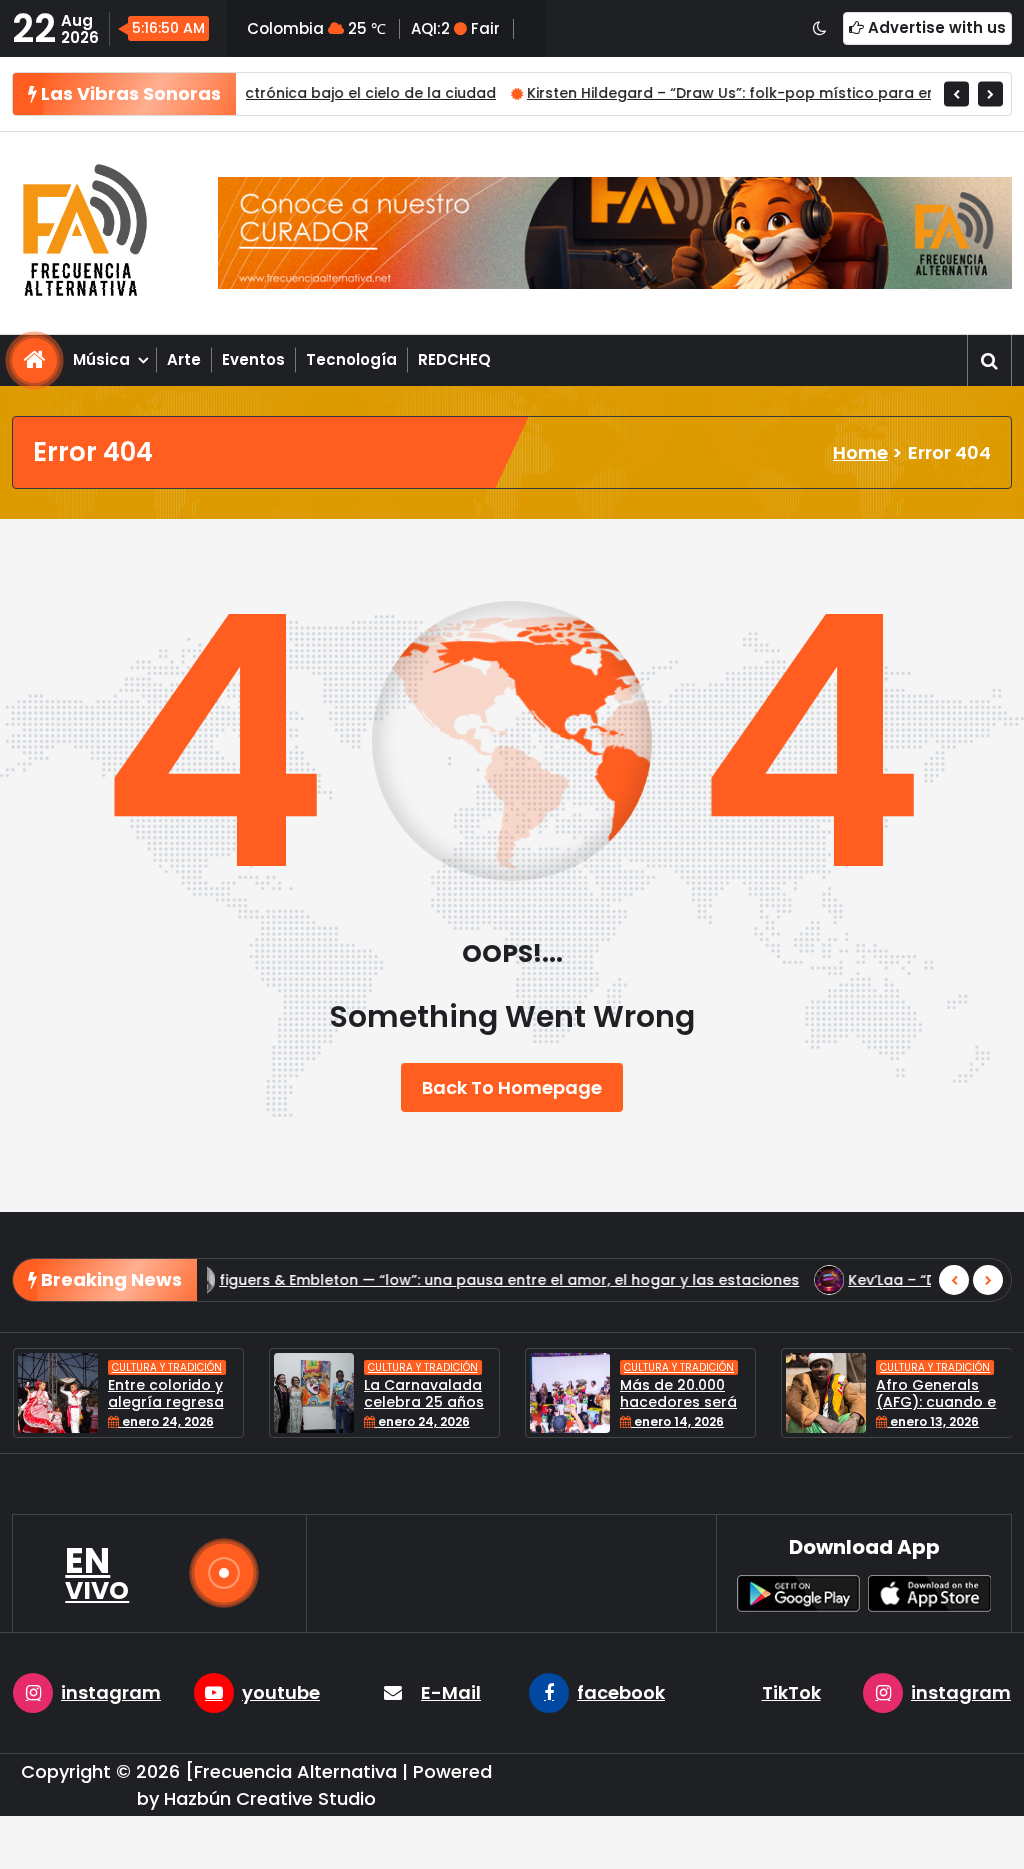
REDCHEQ (454, 359)
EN (97, 1573)
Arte (184, 359)
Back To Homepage (512, 1087)
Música (101, 359)
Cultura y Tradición (167, 1367)
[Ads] (615, 233)
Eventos (253, 359)
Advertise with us (935, 27)
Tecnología (351, 359)
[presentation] (956, 93)
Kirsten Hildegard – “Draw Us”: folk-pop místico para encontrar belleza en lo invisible (703, 93)
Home (860, 452)
